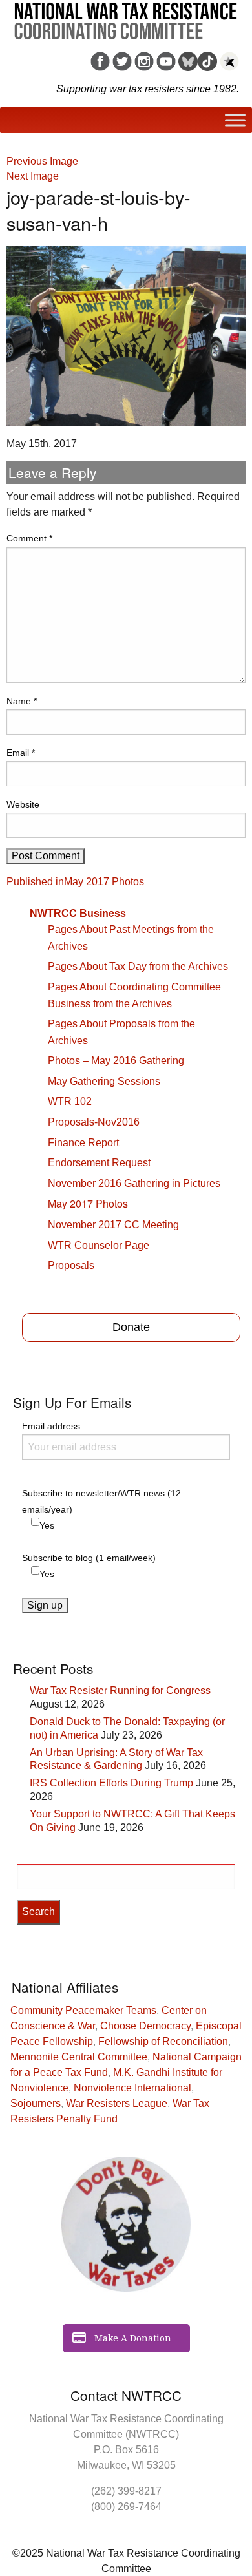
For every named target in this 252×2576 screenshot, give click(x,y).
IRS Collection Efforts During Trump (111, 1783)
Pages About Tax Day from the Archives (138, 966)
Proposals (71, 1265)
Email (21, 753)
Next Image (33, 176)
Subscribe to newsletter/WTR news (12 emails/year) (101, 1501)
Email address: (52, 1426)
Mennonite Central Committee (79, 2057)
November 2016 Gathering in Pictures (134, 1183)
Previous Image (42, 161)
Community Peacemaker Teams (83, 2010)
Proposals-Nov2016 (94, 1122)
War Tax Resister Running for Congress (120, 1691)
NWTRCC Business (78, 913)
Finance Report (83, 1143)
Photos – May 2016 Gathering (116, 1061)
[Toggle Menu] (235, 120)
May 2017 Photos (88, 1203)
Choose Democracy (145, 2026)
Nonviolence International (132, 2088)
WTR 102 (70, 1101)
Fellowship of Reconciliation (163, 2041)
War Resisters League (117, 2103)
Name (22, 701)
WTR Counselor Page (99, 1245)
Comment (29, 538)
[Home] (126, 16)
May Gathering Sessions (104, 1081)
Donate (131, 1327)
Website (23, 804)
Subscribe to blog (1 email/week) (89, 1558)
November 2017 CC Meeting (113, 1225)
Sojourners (36, 2103)
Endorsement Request (99, 1163)
